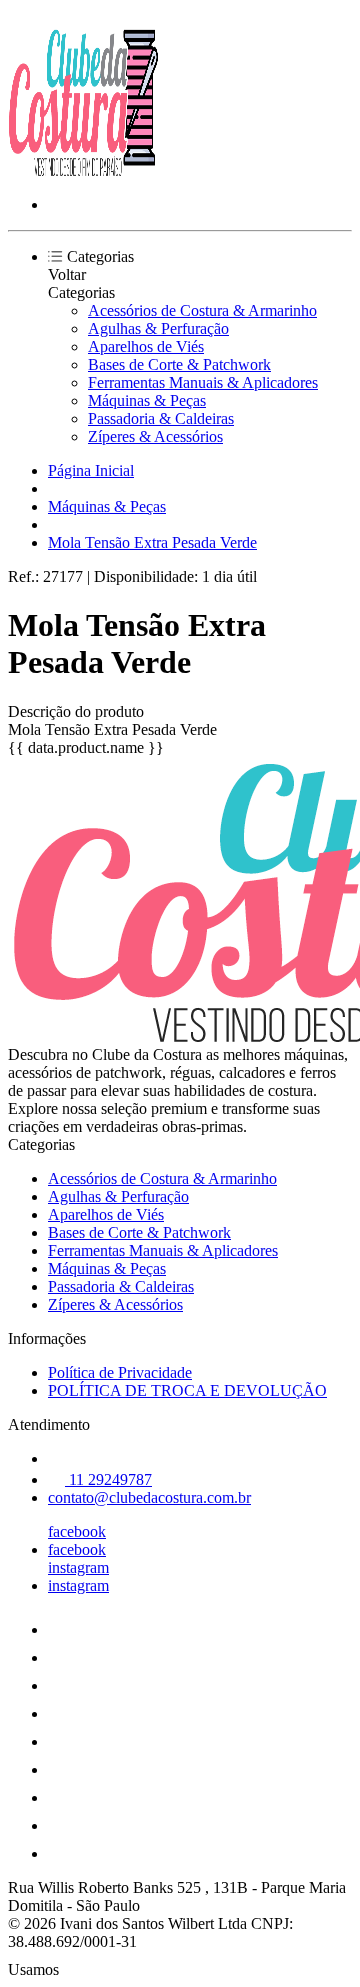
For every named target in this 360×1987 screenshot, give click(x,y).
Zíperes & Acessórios (155, 436)
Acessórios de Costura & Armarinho (202, 310)
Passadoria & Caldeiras (161, 418)
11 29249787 (108, 1479)
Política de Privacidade (120, 1372)
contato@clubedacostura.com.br (149, 1497)
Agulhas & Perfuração (158, 328)
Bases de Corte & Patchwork (179, 364)
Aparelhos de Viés (146, 346)
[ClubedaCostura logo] (83, 170)
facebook (77, 1531)
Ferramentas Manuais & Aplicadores (203, 382)
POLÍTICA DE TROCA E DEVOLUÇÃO (187, 1390)
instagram (78, 1567)
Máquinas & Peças (147, 400)
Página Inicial (91, 470)
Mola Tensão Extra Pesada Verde (152, 542)
